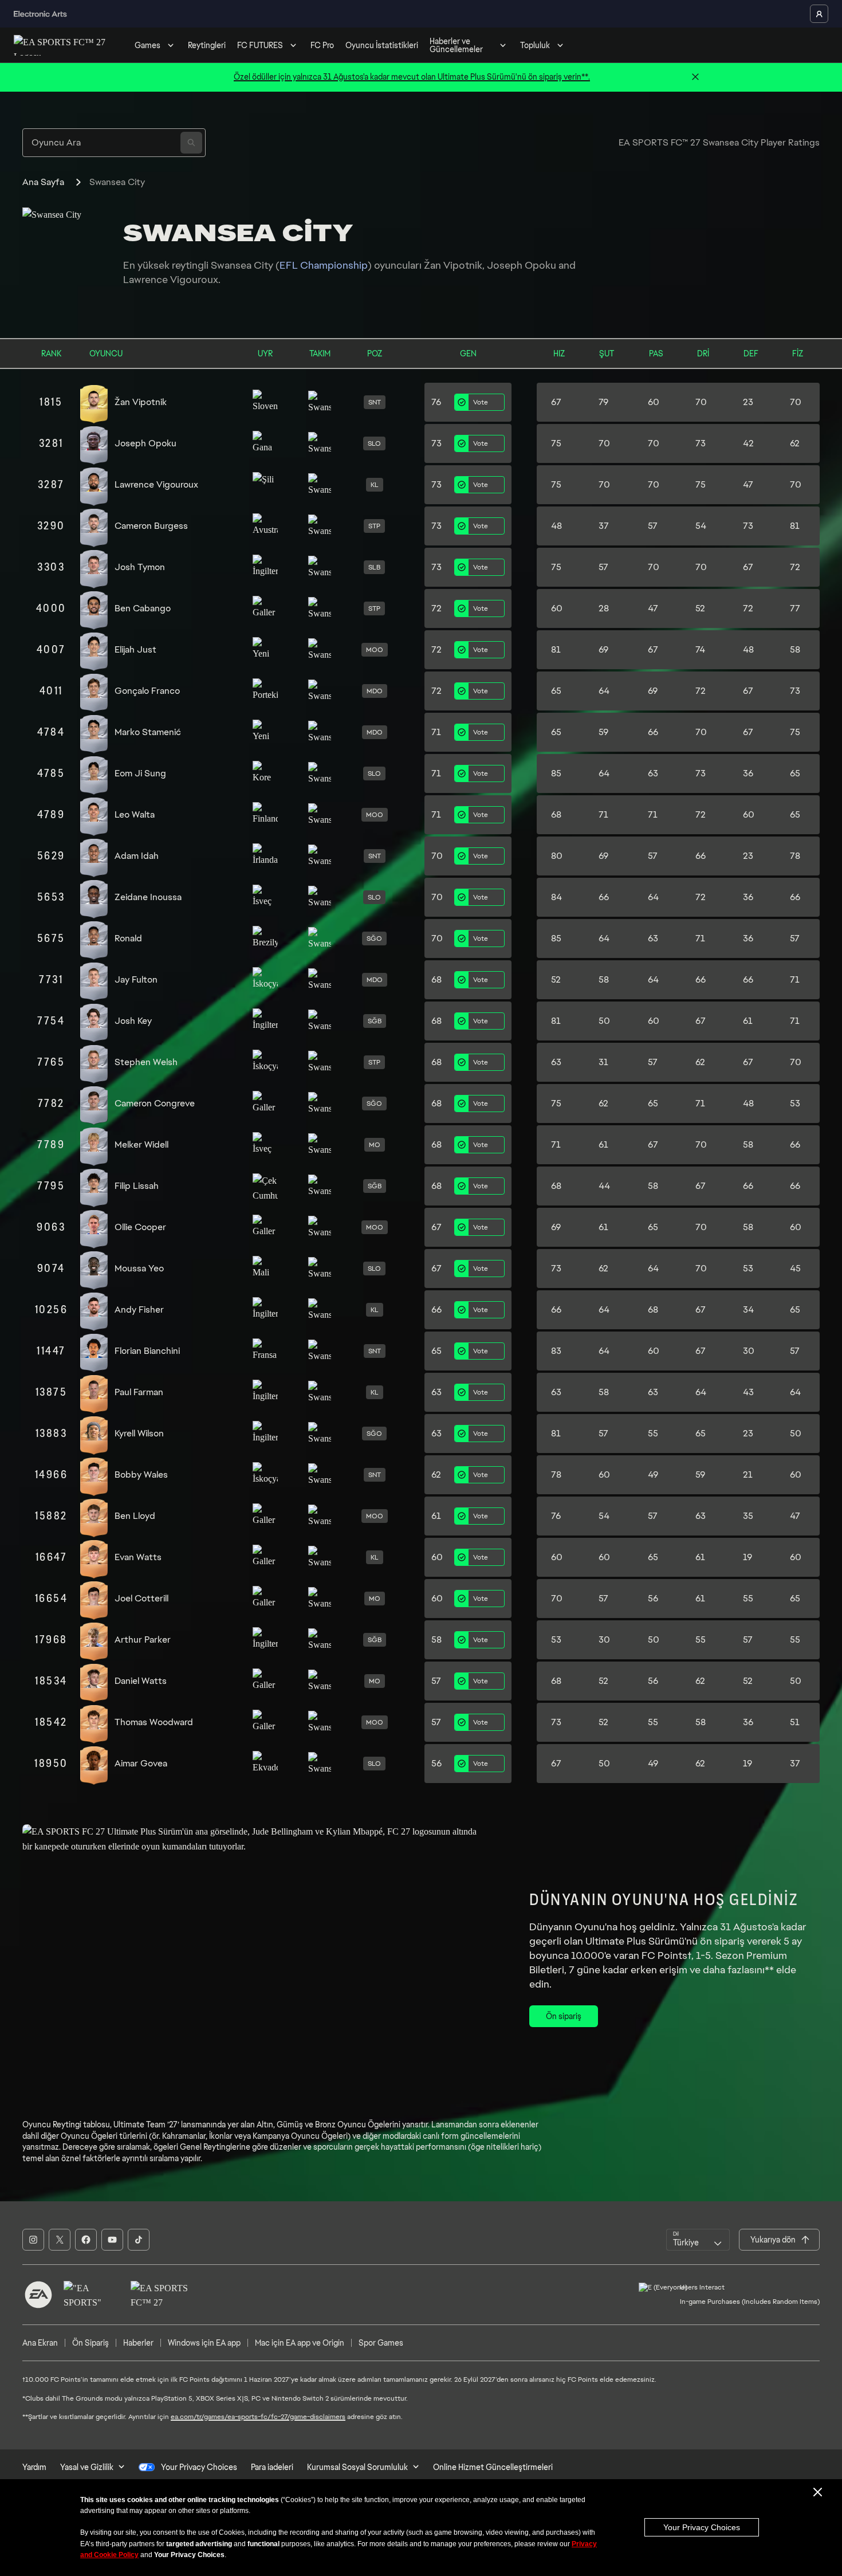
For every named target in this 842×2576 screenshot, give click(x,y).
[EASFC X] (60, 2240)
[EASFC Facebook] (86, 2240)
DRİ (703, 354)
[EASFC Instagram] (33, 2240)
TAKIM (320, 354)
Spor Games (381, 2343)
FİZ (798, 354)
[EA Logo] (38, 2295)
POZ (375, 354)
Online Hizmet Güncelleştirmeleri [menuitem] (493, 2467)
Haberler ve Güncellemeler (456, 45)
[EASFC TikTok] (139, 2240)
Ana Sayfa (43, 182)
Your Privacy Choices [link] (199, 2467)
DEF (751, 354)
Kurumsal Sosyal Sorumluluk (357, 2467)
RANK (51, 354)
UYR (265, 354)
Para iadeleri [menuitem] (272, 2467)
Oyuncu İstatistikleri (382, 45)
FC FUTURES (260, 45)
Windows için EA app (204, 2343)
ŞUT (607, 354)
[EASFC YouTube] (112, 2240)
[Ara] (191, 143)
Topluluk (535, 45)
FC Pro (322, 45)
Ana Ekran (40, 2343)
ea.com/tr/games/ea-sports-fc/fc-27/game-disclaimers (258, 2417)
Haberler (138, 2343)
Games (147, 45)
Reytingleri (207, 45)
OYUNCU (106, 354)
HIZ (559, 354)
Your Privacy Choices (702, 2527)
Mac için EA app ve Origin (300, 2343)
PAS (656, 354)
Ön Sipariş (91, 2343)
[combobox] (698, 2240)
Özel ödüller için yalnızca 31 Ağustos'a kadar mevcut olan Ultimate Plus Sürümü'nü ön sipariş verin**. (412, 77)
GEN (468, 354)
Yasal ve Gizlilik (87, 2467)
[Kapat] (695, 77)
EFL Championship (324, 265)
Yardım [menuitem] (34, 2467)
